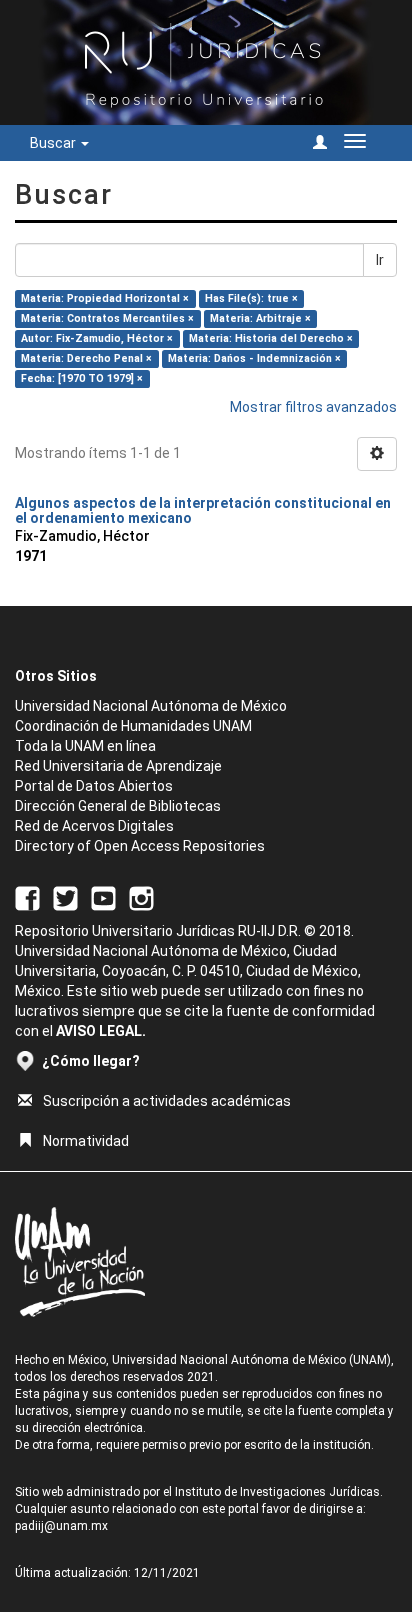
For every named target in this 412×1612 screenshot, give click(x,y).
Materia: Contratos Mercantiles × (107, 318)
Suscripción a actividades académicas (167, 1101)
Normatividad (86, 1141)
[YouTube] (103, 898)
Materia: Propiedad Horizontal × (105, 298)
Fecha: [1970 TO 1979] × (82, 378)
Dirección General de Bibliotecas (118, 806)
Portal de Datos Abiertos (94, 786)
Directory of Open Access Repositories (140, 846)
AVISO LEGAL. (101, 1031)
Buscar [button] (54, 143)
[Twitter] (65, 898)
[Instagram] (141, 898)
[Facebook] (27, 898)
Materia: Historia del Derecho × (271, 338)
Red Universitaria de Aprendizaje (118, 766)
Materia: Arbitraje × (260, 318)
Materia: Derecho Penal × (86, 358)
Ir (380, 260)
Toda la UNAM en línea (85, 746)
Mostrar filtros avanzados (313, 407)
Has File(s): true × (251, 298)
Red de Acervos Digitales (94, 826)
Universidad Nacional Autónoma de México (151, 706)
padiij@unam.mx (61, 1526)
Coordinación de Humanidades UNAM (133, 726)
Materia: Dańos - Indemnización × (254, 358)
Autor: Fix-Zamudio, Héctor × (97, 338)
